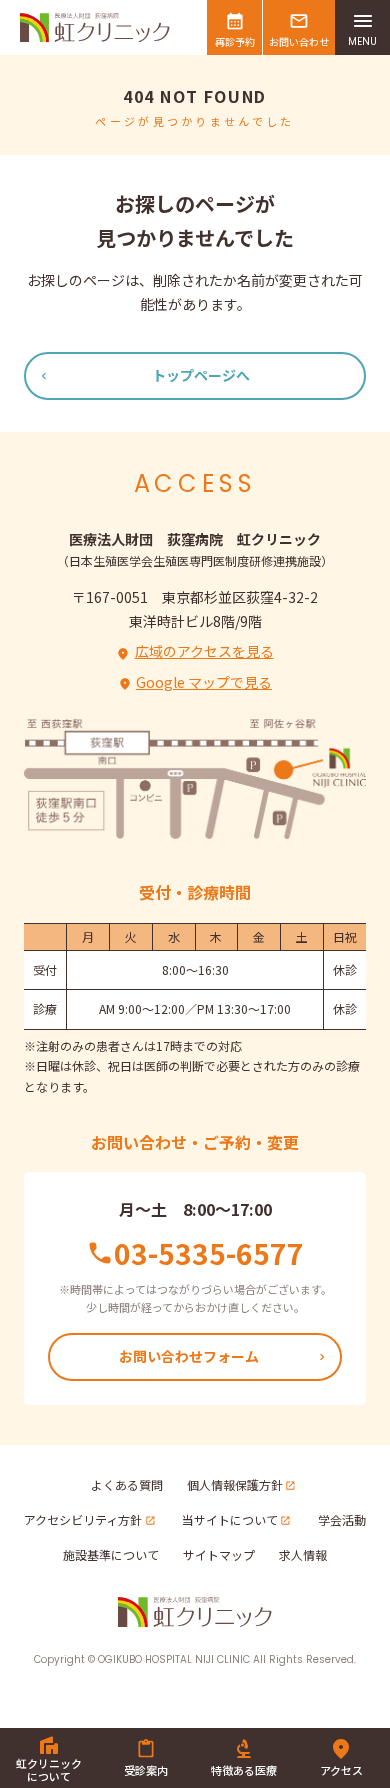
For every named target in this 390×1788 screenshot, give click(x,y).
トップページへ (201, 375)
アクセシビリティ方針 (83, 1519)
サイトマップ (219, 1554)
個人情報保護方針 (235, 1484)
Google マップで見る (204, 682)
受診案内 (146, 1770)
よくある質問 (127, 1484)
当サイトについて (230, 1519)
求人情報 (303, 1554)
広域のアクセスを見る (204, 651)
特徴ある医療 (244, 1770)
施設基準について (111, 1554)
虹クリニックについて (49, 1769)
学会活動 (342, 1519)
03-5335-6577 (209, 1253)
